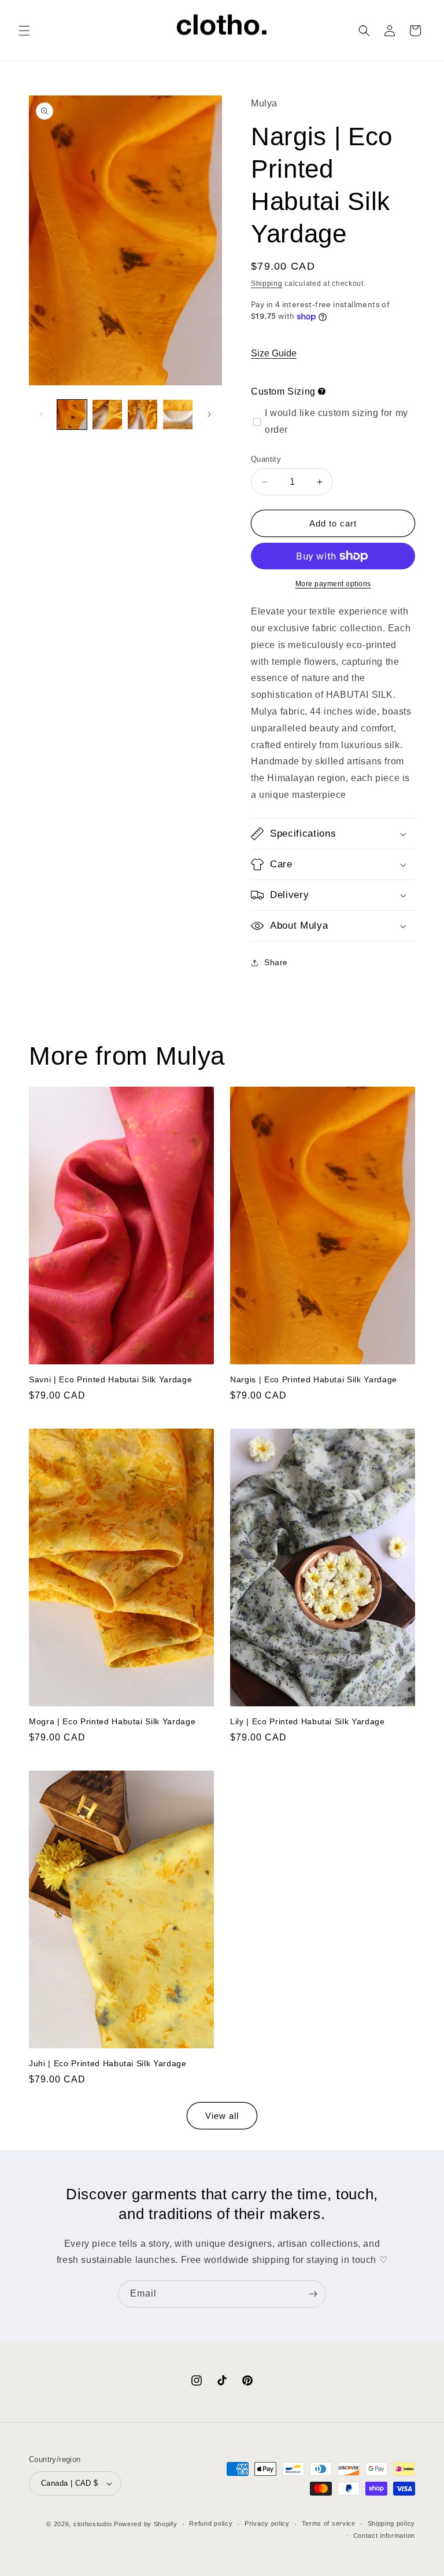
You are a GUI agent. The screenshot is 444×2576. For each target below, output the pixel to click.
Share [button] (276, 962)
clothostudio (92, 2524)
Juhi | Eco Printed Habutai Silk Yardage (108, 2063)
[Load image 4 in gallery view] (178, 415)
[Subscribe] (313, 2294)
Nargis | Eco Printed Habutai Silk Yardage (314, 1379)
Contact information (384, 2535)
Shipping (267, 284)
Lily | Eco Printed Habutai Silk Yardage (308, 1721)
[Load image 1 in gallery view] (72, 415)
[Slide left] (42, 414)
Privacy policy (267, 2523)
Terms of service (329, 2523)
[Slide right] (209, 414)
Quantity (266, 459)
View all (222, 2116)
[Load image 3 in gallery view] (143, 415)
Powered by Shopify (146, 2524)
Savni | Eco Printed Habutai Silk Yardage (110, 1379)
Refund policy (211, 2523)
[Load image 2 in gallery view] (107, 415)
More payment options (333, 584)
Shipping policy (392, 2523)
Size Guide (274, 353)
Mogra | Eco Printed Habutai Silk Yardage (112, 1721)
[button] (24, 31)
